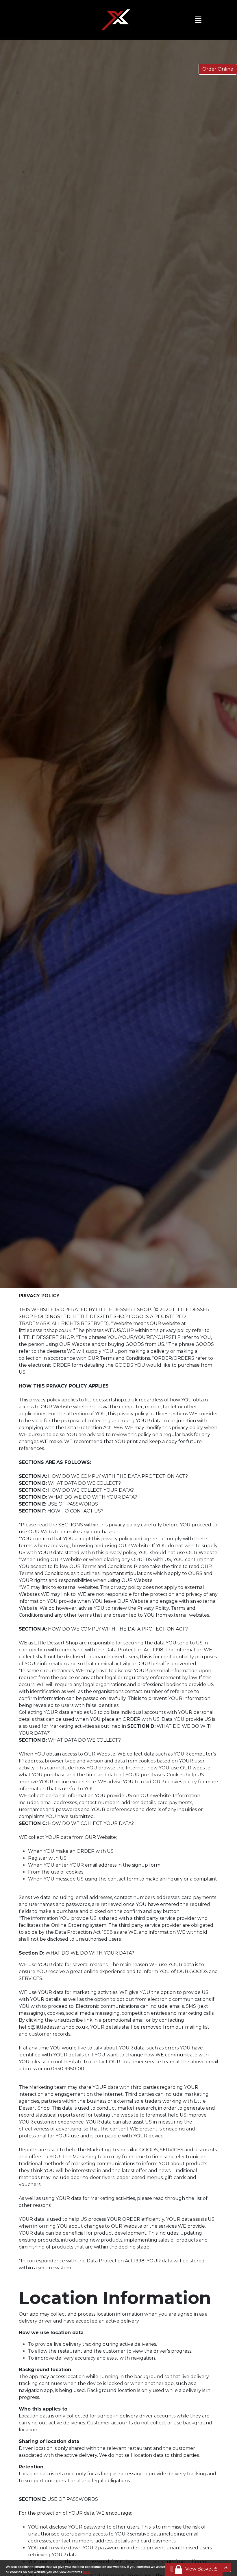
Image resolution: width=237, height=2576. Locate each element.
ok (226, 2567)
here (86, 2572)
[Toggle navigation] (200, 20)
